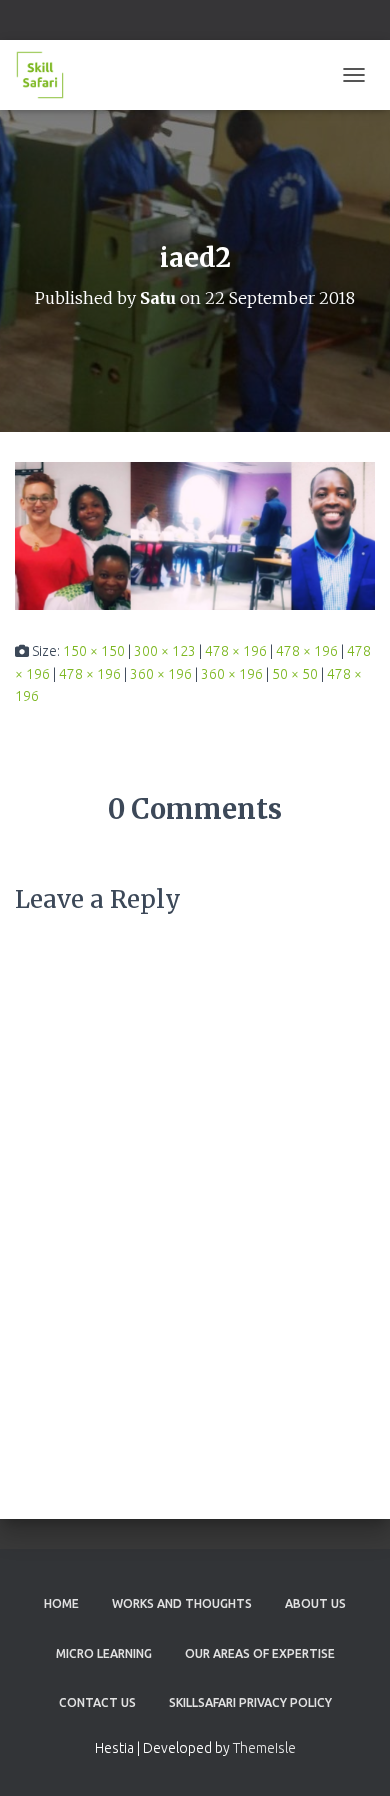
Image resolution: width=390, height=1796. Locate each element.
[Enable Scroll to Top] (350, 1756)
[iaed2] (195, 535)
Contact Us (97, 1702)
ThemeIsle (264, 1748)
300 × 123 (165, 651)
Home (61, 1603)
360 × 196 (161, 674)
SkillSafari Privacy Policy (250, 1702)
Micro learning (104, 1653)
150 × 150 (94, 651)
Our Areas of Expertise (260, 1653)
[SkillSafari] (47, 75)
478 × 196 (236, 651)
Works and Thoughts (182, 1603)
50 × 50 (295, 674)
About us (315, 1603)
